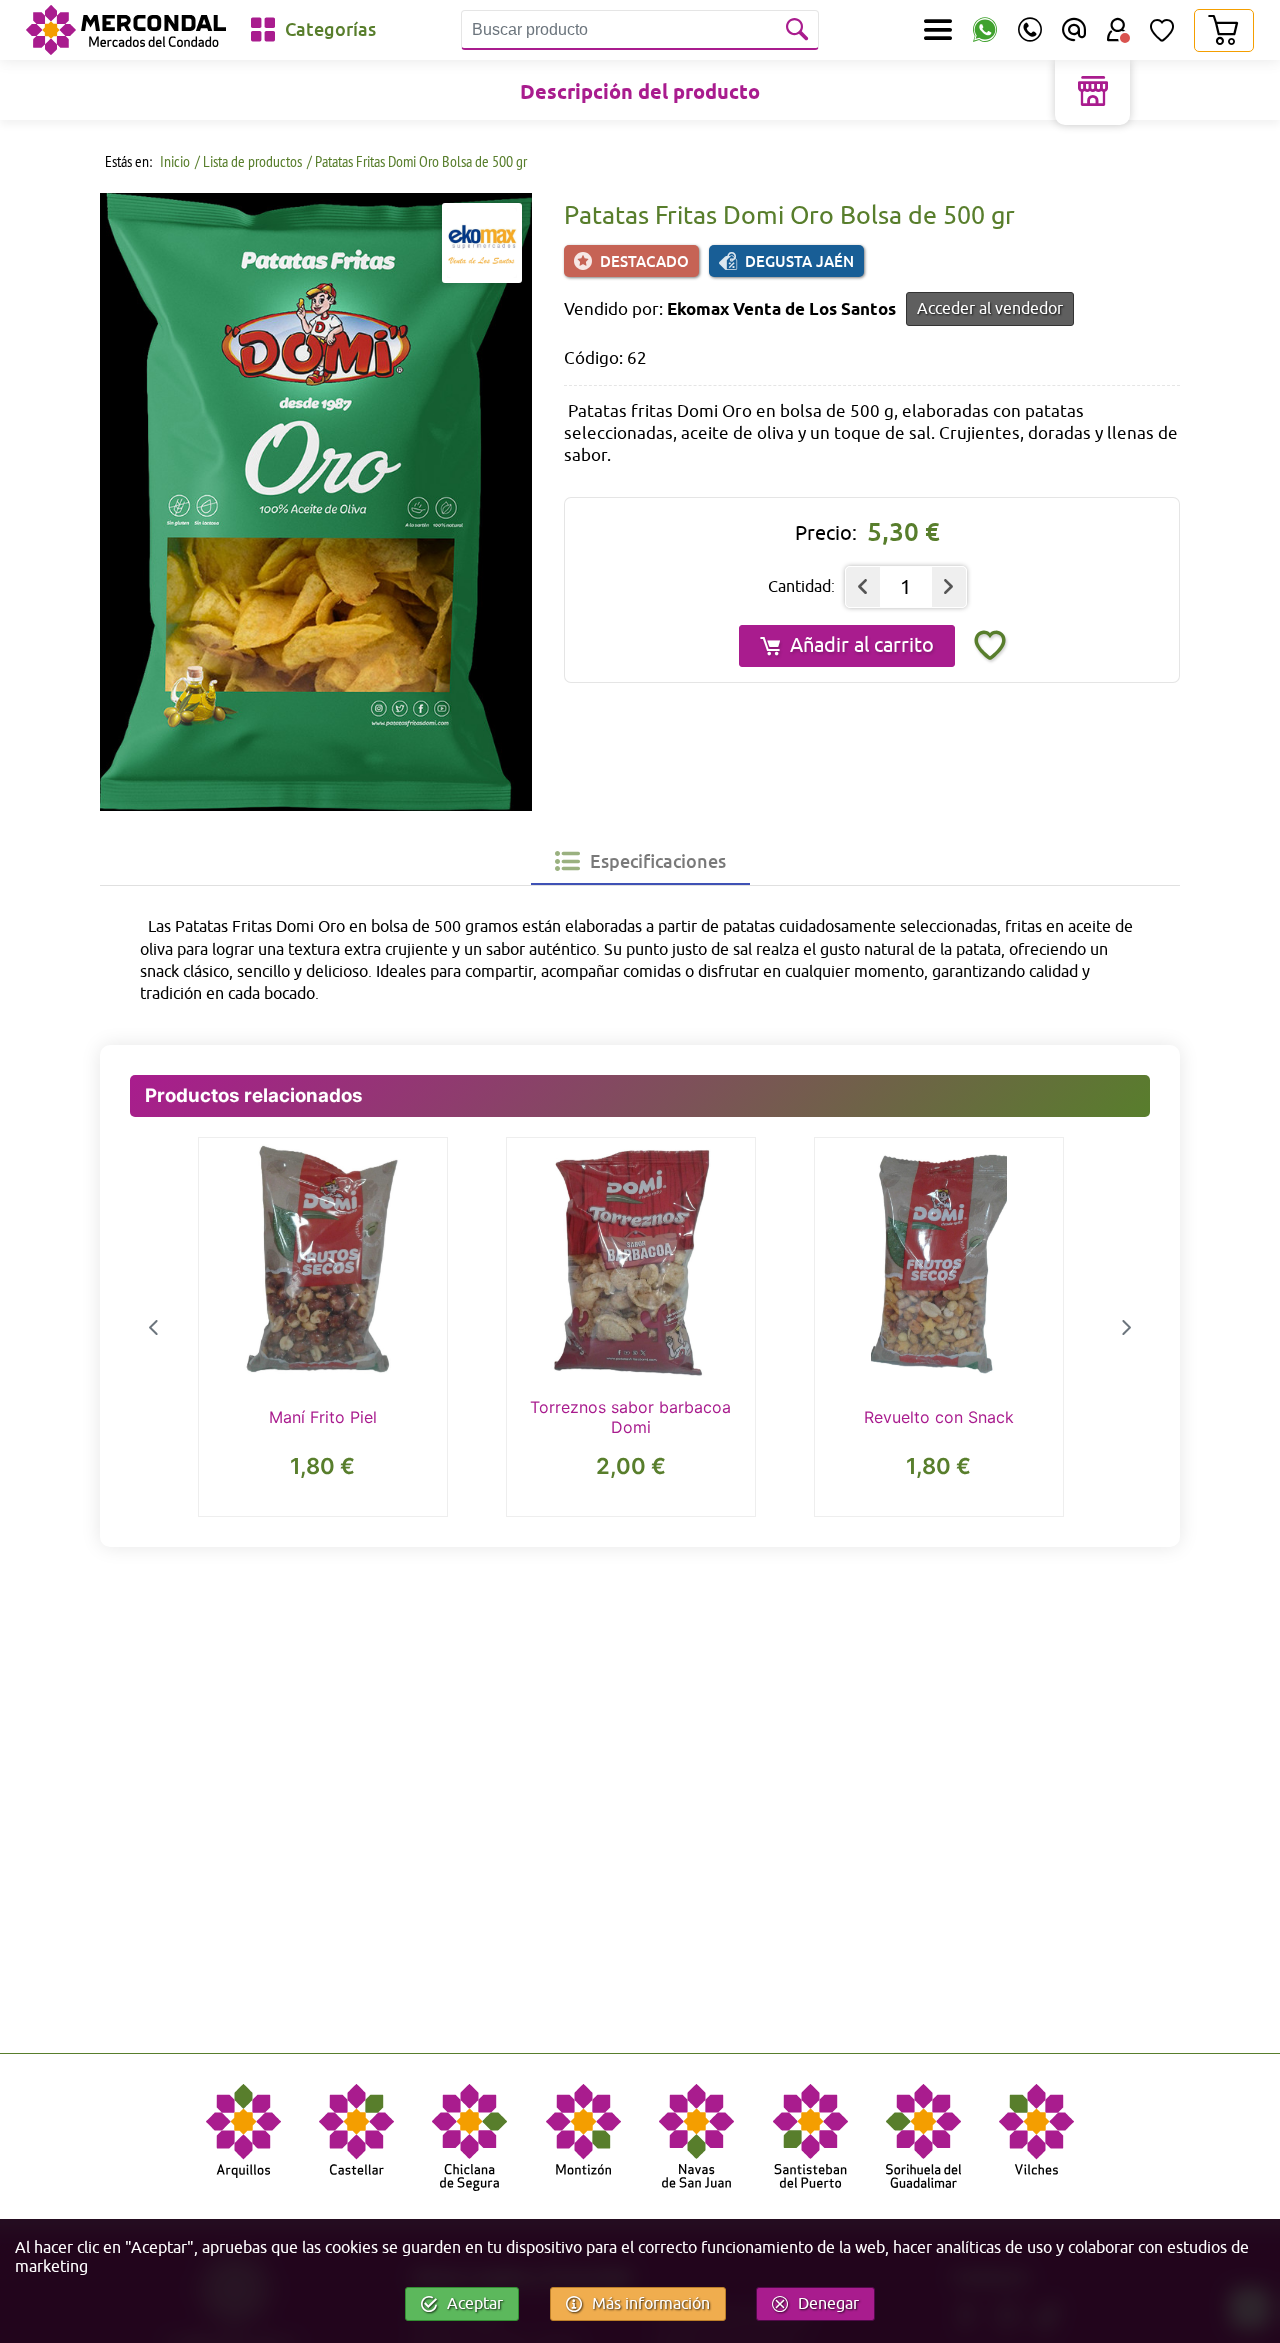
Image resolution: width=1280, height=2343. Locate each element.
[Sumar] (949, 587)
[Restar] (863, 587)
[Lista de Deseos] (1162, 30)
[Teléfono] (1030, 30)
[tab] (640, 861)
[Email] (1074, 30)
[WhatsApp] (985, 30)
